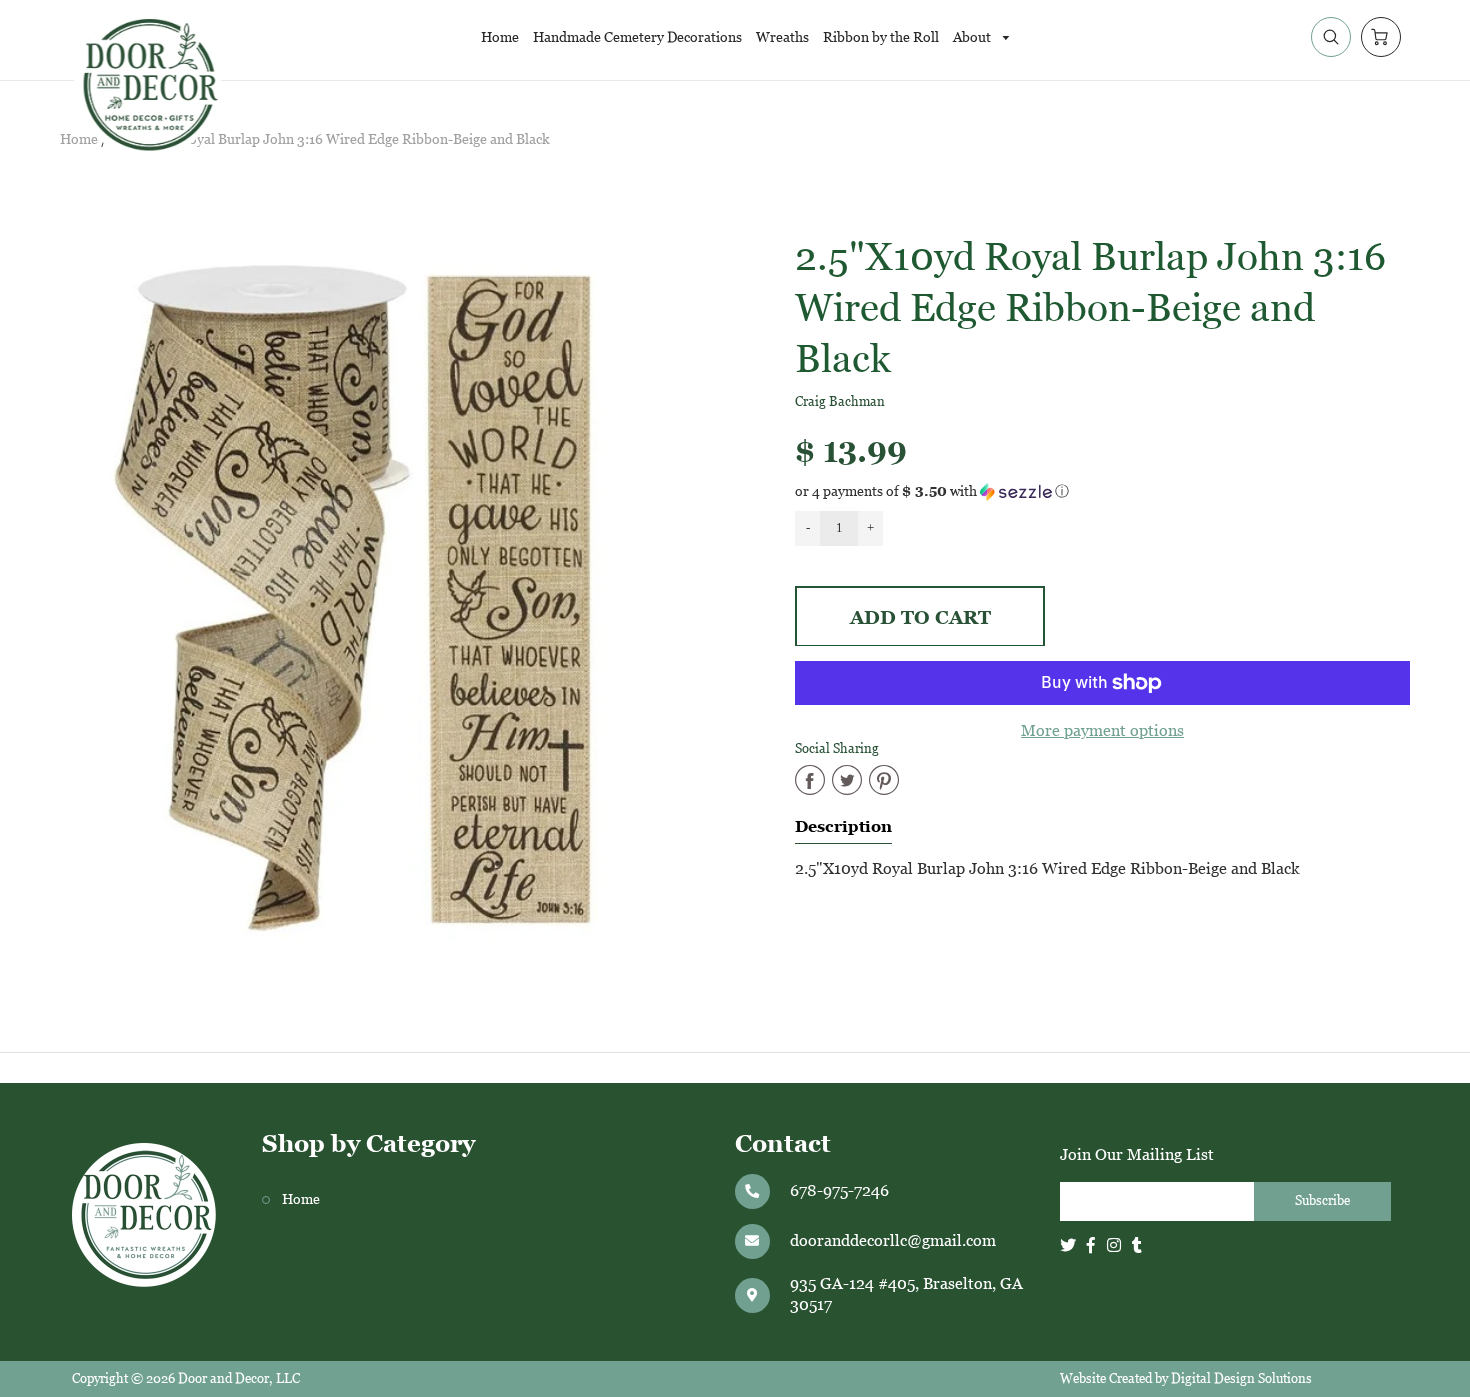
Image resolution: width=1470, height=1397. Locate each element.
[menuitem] (500, 37)
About (973, 37)
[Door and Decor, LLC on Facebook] (1091, 1245)
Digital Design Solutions (1241, 1378)
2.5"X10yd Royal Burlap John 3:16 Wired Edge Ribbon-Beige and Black (330, 139)
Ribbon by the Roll (881, 37)
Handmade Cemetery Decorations (637, 37)
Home (500, 37)
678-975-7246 (839, 1190)
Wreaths (782, 37)
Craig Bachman (840, 401)
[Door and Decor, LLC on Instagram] (1114, 1245)
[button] (1102, 491)
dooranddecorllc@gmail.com (893, 1240)
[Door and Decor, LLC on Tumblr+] (1137, 1245)
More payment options (1102, 730)
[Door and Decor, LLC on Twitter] (1068, 1245)
